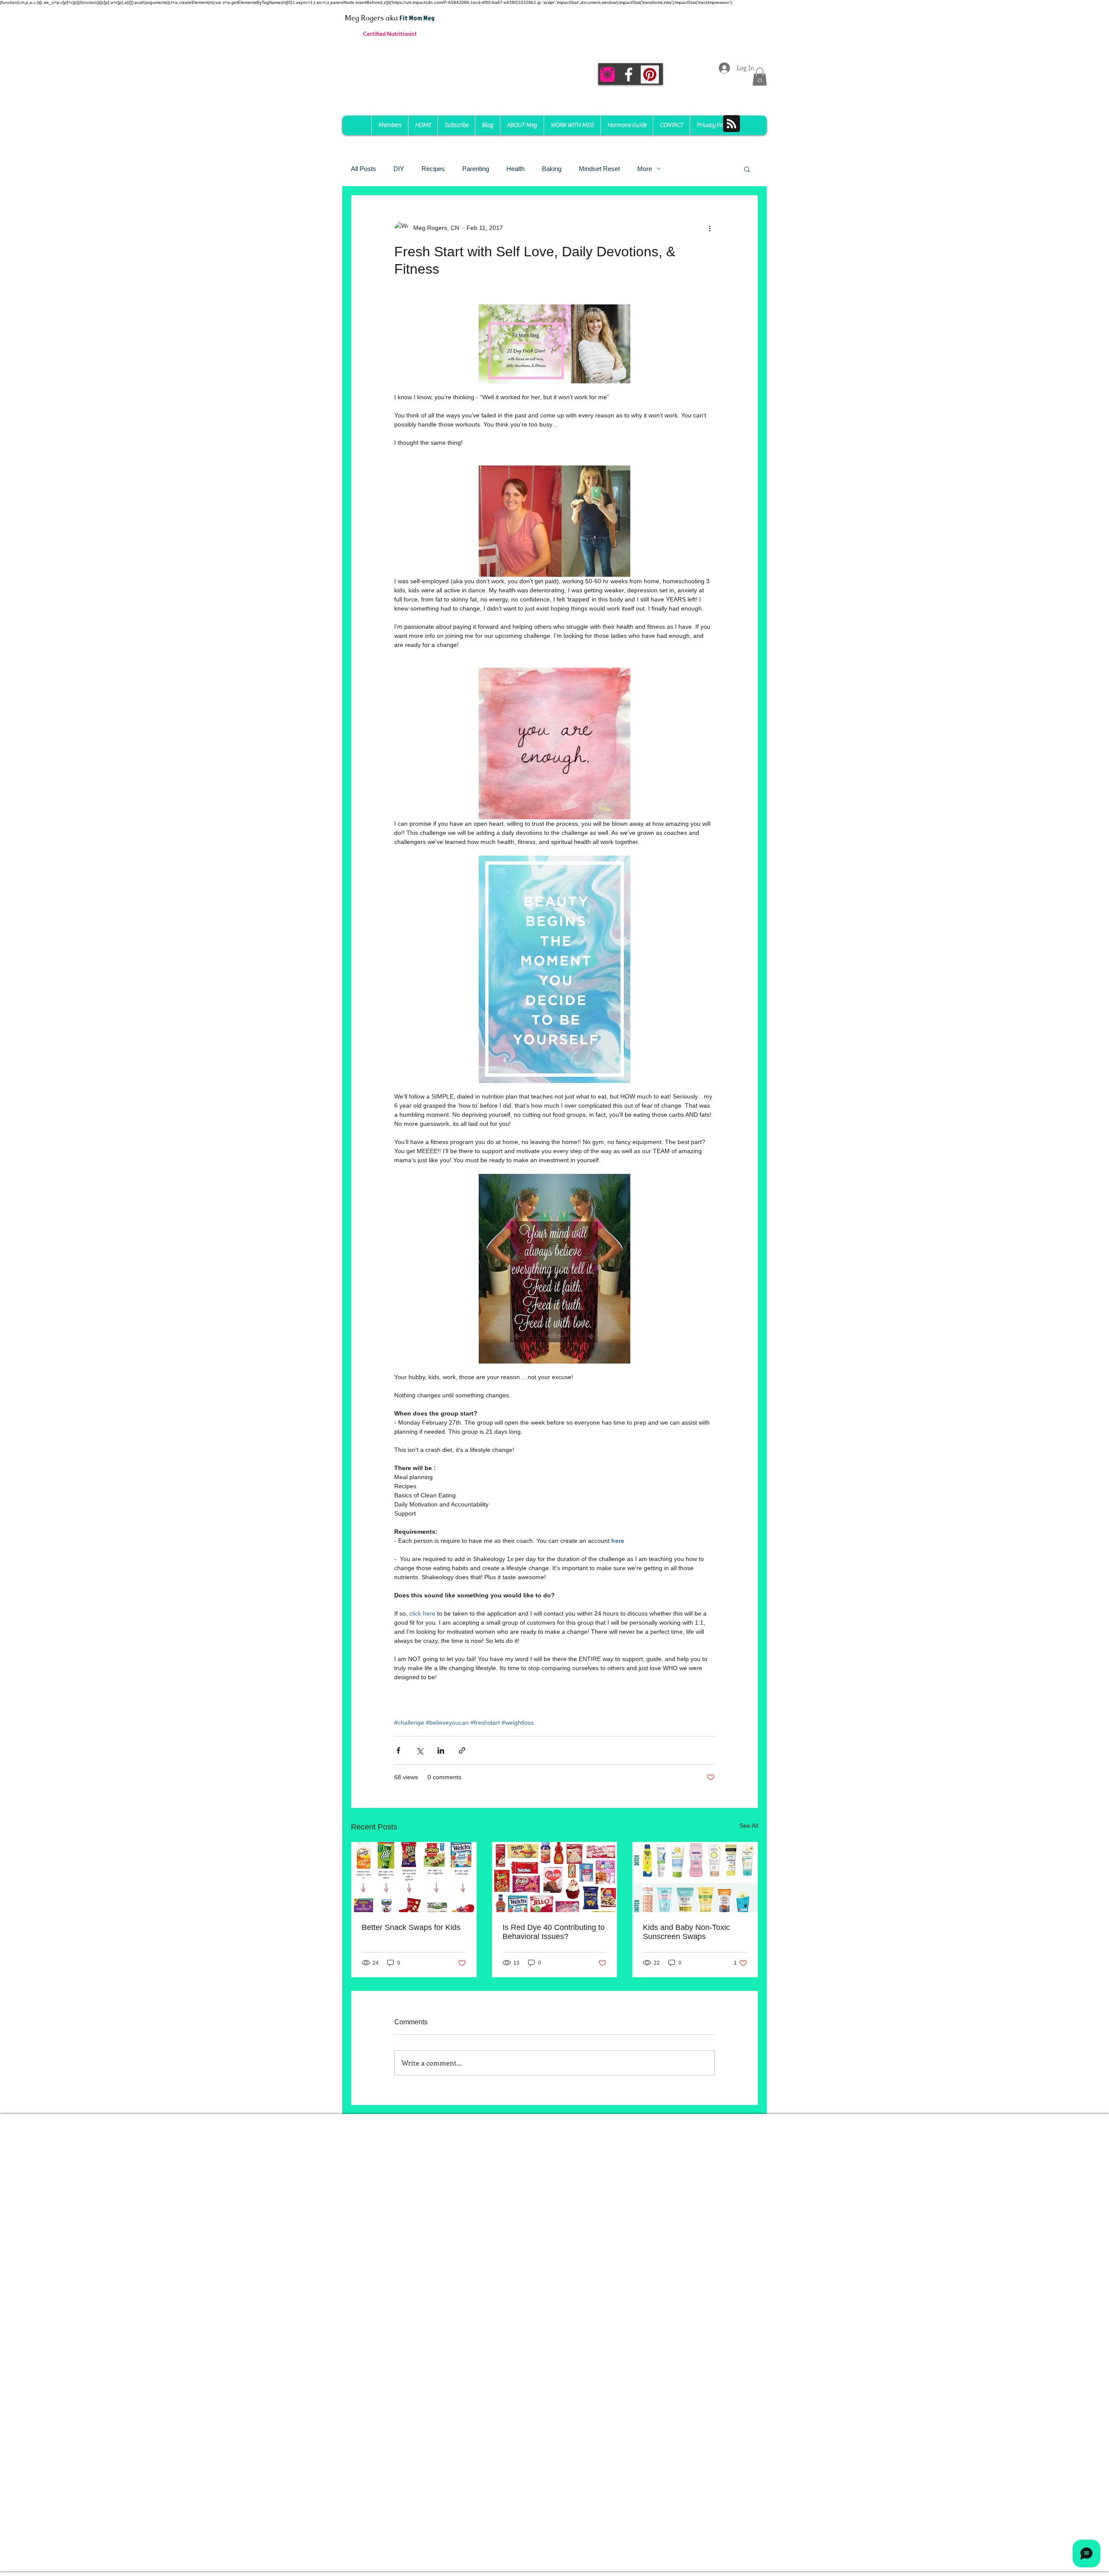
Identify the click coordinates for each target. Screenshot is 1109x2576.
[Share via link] (462, 1750)
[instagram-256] (607, 74)
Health (516, 169)
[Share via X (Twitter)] (420, 1750)
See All (749, 1826)
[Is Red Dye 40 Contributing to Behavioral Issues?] (555, 1877)
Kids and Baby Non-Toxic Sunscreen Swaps (686, 1932)
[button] (760, 77)
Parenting (476, 169)
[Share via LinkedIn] (441, 1750)
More (645, 169)
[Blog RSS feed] (731, 124)
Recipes (433, 169)
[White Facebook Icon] (629, 74)
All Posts (363, 169)
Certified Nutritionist (390, 34)
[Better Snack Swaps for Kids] (414, 1877)
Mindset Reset (599, 169)
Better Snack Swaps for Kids (411, 1927)
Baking (552, 169)
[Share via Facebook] (398, 1750)
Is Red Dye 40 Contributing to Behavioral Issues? (554, 1932)
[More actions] (710, 228)
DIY (399, 169)
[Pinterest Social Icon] (650, 74)
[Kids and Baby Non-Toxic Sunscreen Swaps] (695, 1877)
